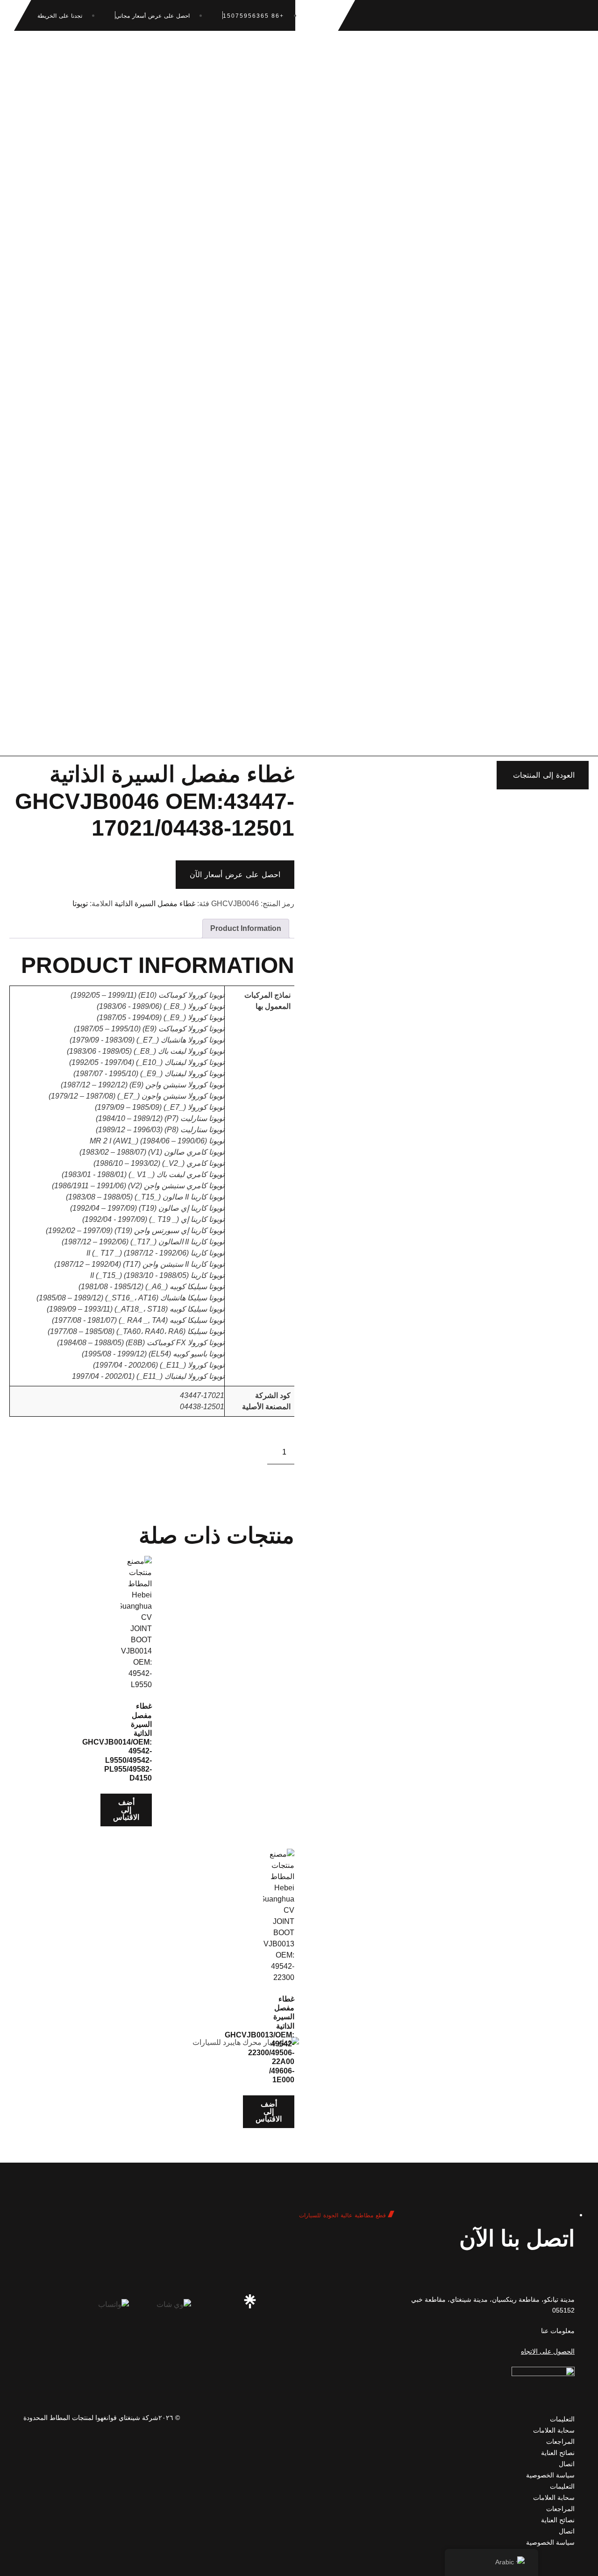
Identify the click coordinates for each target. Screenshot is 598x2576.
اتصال (567, 2464)
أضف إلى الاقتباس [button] (126, 1810)
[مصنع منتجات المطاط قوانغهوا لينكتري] (250, 2301)
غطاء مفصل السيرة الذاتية (155, 904)
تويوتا (80, 904)
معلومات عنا (558, 2331)
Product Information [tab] (246, 928)
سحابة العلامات (554, 2430)
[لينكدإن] (283, 2301)
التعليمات (562, 2419)
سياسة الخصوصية (550, 2475)
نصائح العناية (558, 2453)
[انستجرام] (348, 2301)
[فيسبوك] (315, 2301)
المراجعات (560, 2441)
